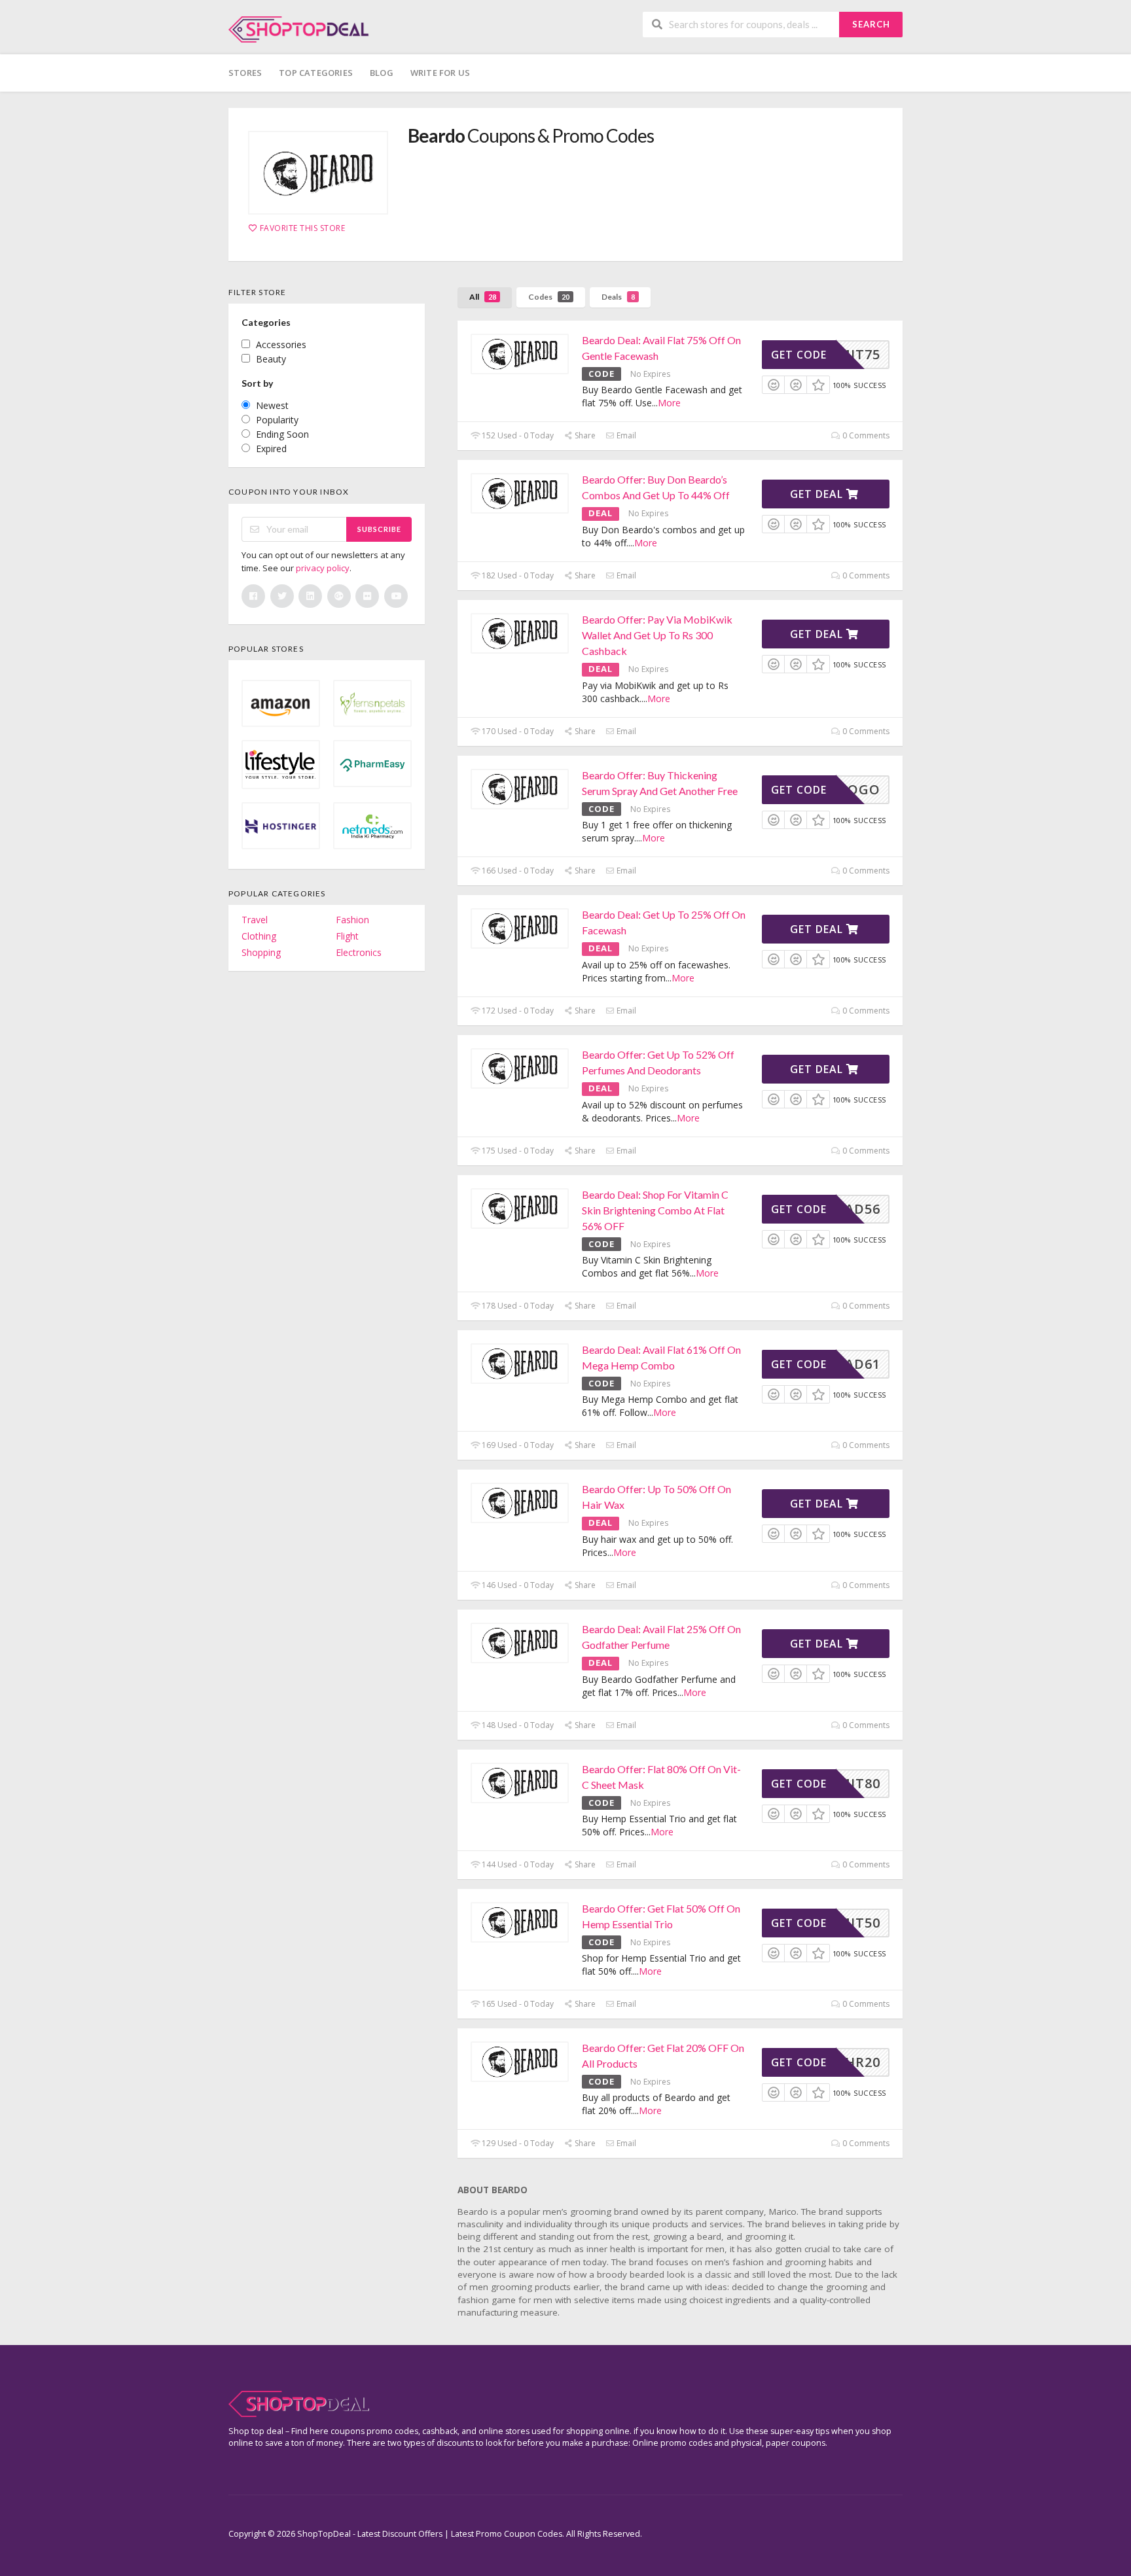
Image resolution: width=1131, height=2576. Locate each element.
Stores (245, 73)
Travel (255, 920)
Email (625, 435)
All (483, 297)
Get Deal (818, 494)
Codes (549, 297)
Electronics (359, 952)
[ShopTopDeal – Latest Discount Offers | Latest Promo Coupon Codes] (299, 28)
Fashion (352, 920)
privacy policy (323, 568)
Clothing (259, 936)
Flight (347, 936)
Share (584, 435)
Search (871, 24)
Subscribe (379, 529)
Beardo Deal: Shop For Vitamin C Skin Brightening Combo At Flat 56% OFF (655, 1210)
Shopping (261, 952)
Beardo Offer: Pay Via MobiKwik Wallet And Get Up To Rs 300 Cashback (657, 635)
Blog (382, 73)
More (669, 403)
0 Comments (865, 435)
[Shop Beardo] (318, 173)
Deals (618, 297)
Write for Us (440, 73)
